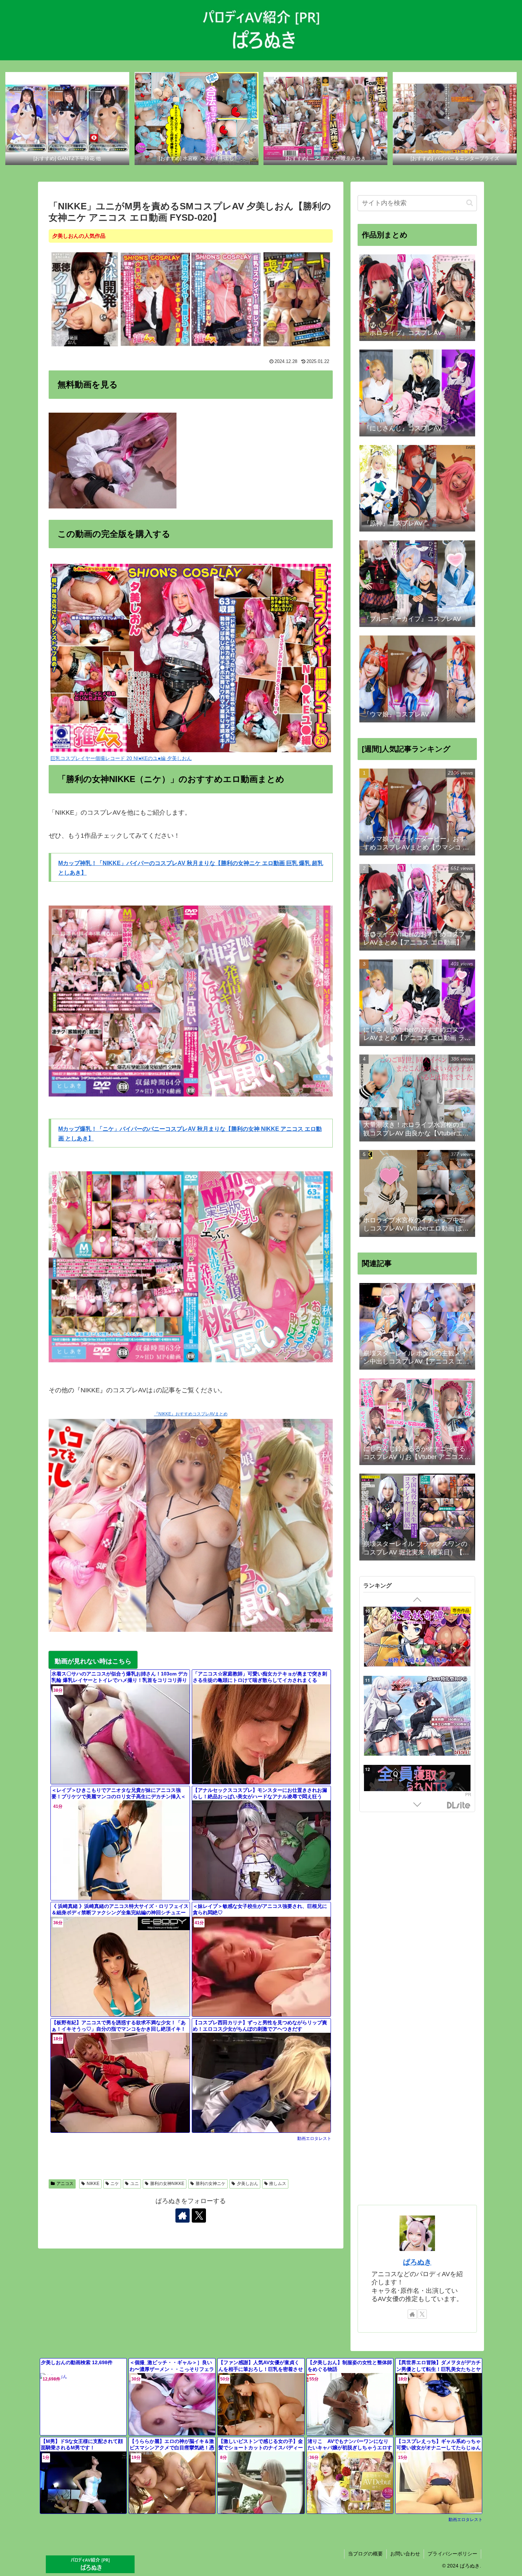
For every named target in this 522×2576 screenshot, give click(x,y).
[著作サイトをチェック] (183, 2216)
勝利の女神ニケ (211, 2184)
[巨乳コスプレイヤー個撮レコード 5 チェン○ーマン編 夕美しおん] (155, 299)
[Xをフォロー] (199, 2216)
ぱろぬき (417, 2262)
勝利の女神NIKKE (167, 2184)
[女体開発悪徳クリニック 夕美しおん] (85, 299)
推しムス (278, 2184)
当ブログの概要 (365, 2554)
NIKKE (93, 2184)
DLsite (459, 1806)
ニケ (115, 2184)
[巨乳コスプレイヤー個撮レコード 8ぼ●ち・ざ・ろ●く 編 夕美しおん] (226, 299)
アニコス (65, 2184)
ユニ (135, 2184)
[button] (470, 203)
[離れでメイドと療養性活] (417, 1738)
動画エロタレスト (314, 2139)
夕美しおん (248, 2184)
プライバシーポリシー (452, 2554)
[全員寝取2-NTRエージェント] (417, 1648)
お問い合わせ (405, 2554)
